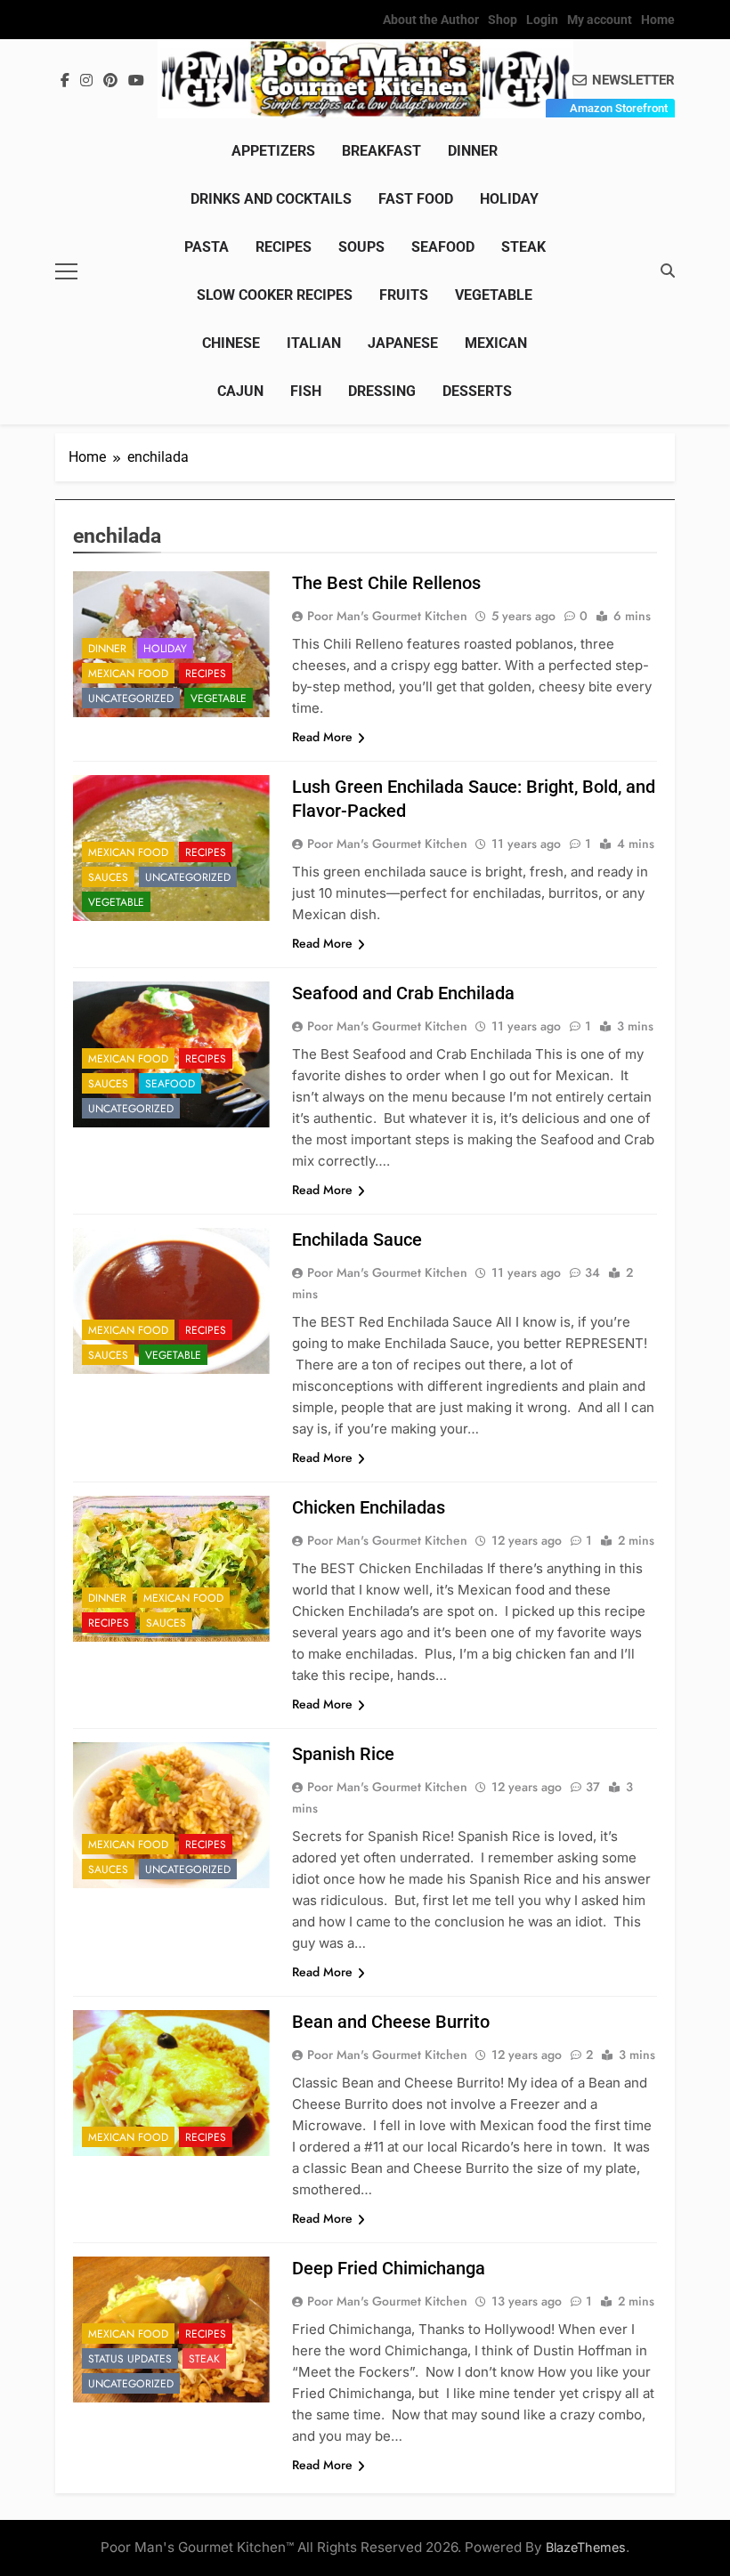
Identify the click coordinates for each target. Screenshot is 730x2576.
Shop (503, 20)
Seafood (443, 247)
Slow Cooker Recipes (275, 295)
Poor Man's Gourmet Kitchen (387, 616)
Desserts (477, 391)
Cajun (240, 391)
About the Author (431, 20)
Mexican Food (128, 674)
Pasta (207, 247)
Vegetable (494, 295)
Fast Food (416, 199)
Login (542, 20)
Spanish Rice (343, 1754)
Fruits (404, 295)
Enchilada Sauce (357, 1240)
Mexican (496, 343)
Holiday (509, 199)
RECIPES (284, 247)
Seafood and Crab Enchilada (403, 993)
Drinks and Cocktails (271, 199)
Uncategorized (131, 699)
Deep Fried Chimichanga (389, 2268)
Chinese (231, 343)
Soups (361, 247)
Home (658, 20)
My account (600, 20)
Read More (322, 737)
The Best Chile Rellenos (386, 583)
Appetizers (273, 151)
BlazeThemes (586, 2547)
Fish (306, 391)
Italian (314, 343)
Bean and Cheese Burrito (391, 2022)
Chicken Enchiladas (369, 1507)
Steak (523, 247)
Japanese (403, 343)
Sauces (108, 877)
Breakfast (381, 151)
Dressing (382, 391)
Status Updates (130, 2359)
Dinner (473, 151)
